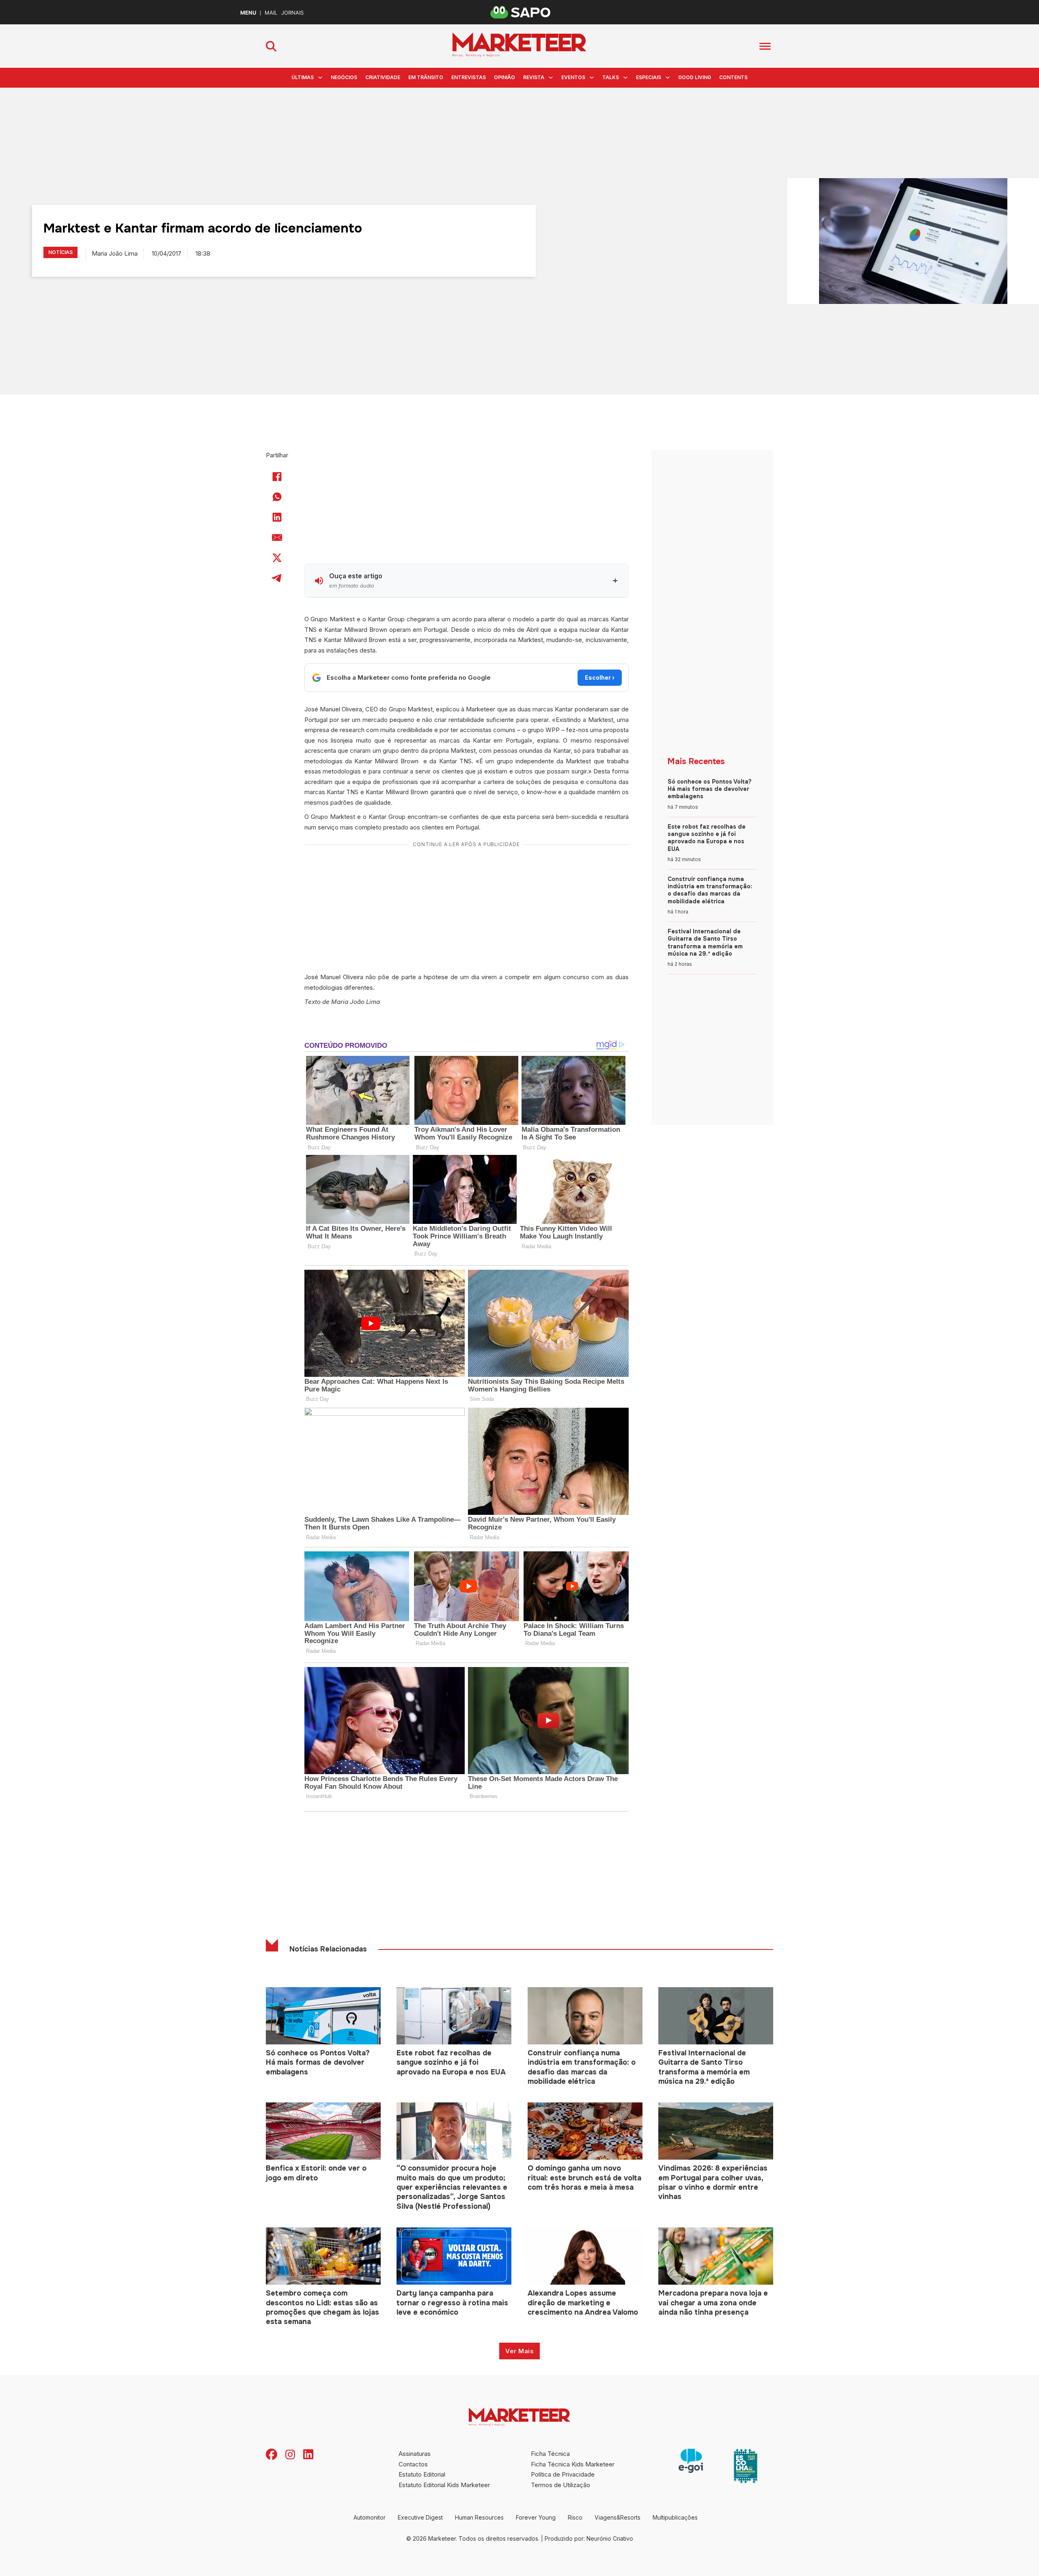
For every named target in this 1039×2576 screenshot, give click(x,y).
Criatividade (383, 77)
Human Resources (479, 2517)
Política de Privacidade (563, 2474)
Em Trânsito (426, 77)
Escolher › (600, 677)
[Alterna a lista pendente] (320, 78)
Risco (575, 2517)
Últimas (303, 77)
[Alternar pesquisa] (271, 46)
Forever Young (536, 2517)
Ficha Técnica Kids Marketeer (573, 2464)
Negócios (344, 77)
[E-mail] (277, 537)
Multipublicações (675, 2517)
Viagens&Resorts (618, 2517)
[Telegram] (277, 578)
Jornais (292, 13)
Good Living (695, 77)
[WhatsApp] (277, 497)
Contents (733, 77)
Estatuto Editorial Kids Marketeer (444, 2485)
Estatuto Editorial (422, 2474)
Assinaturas (415, 2454)
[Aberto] (765, 46)
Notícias (60, 252)
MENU (248, 13)
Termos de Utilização (560, 2485)
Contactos (413, 2464)
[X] (277, 558)
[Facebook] (277, 476)
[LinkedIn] (277, 517)
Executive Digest (420, 2517)
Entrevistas (469, 77)
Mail (271, 13)
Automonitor (370, 2517)
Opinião (504, 77)
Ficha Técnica (550, 2454)
